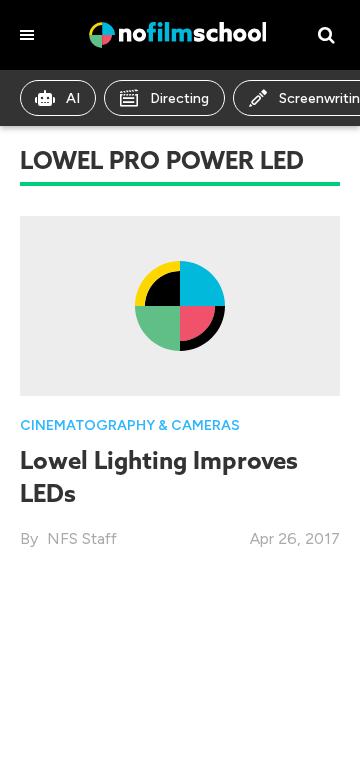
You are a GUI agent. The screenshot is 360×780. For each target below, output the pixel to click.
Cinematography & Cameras (130, 425)
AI (73, 98)
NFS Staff (82, 538)
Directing (179, 98)
